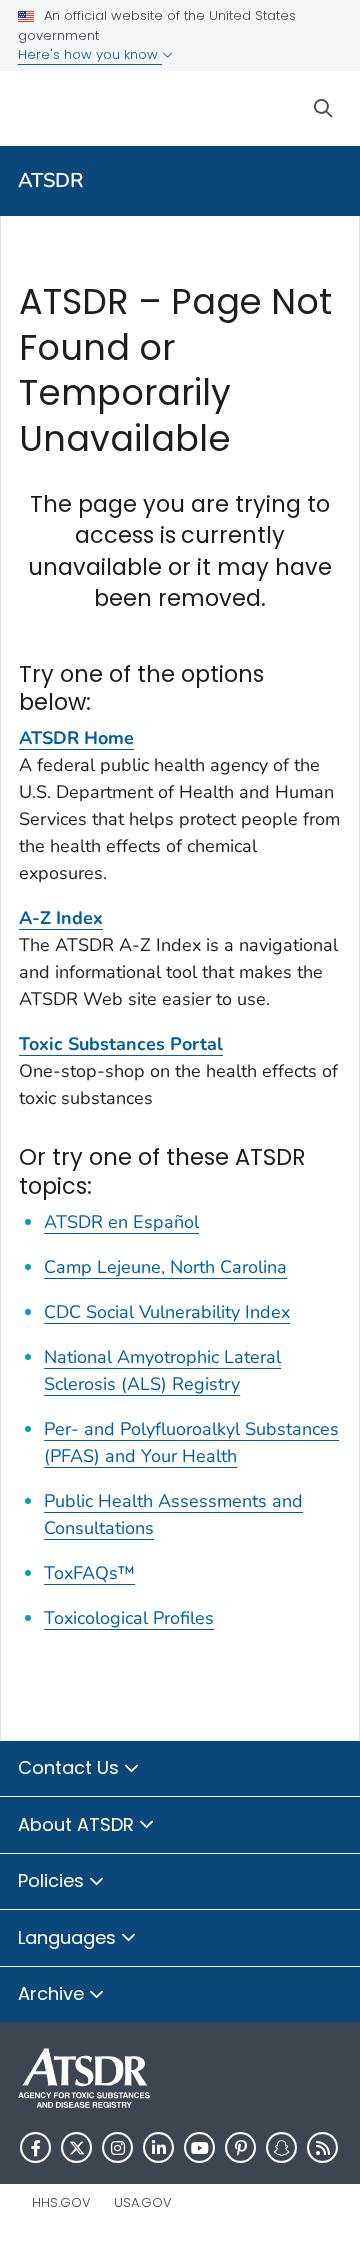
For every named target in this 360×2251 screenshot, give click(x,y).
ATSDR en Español (121, 1222)
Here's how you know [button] (90, 54)
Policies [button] (53, 1880)
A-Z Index (61, 918)
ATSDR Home (76, 738)
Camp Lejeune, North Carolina (165, 1267)
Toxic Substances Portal (121, 1044)
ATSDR (51, 180)
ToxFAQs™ (89, 1573)
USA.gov (143, 2202)
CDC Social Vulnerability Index (167, 1312)
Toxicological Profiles (129, 1618)
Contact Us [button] (71, 1767)
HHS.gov (61, 2202)
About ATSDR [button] (78, 1824)
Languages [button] (69, 1937)
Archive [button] (53, 1993)
